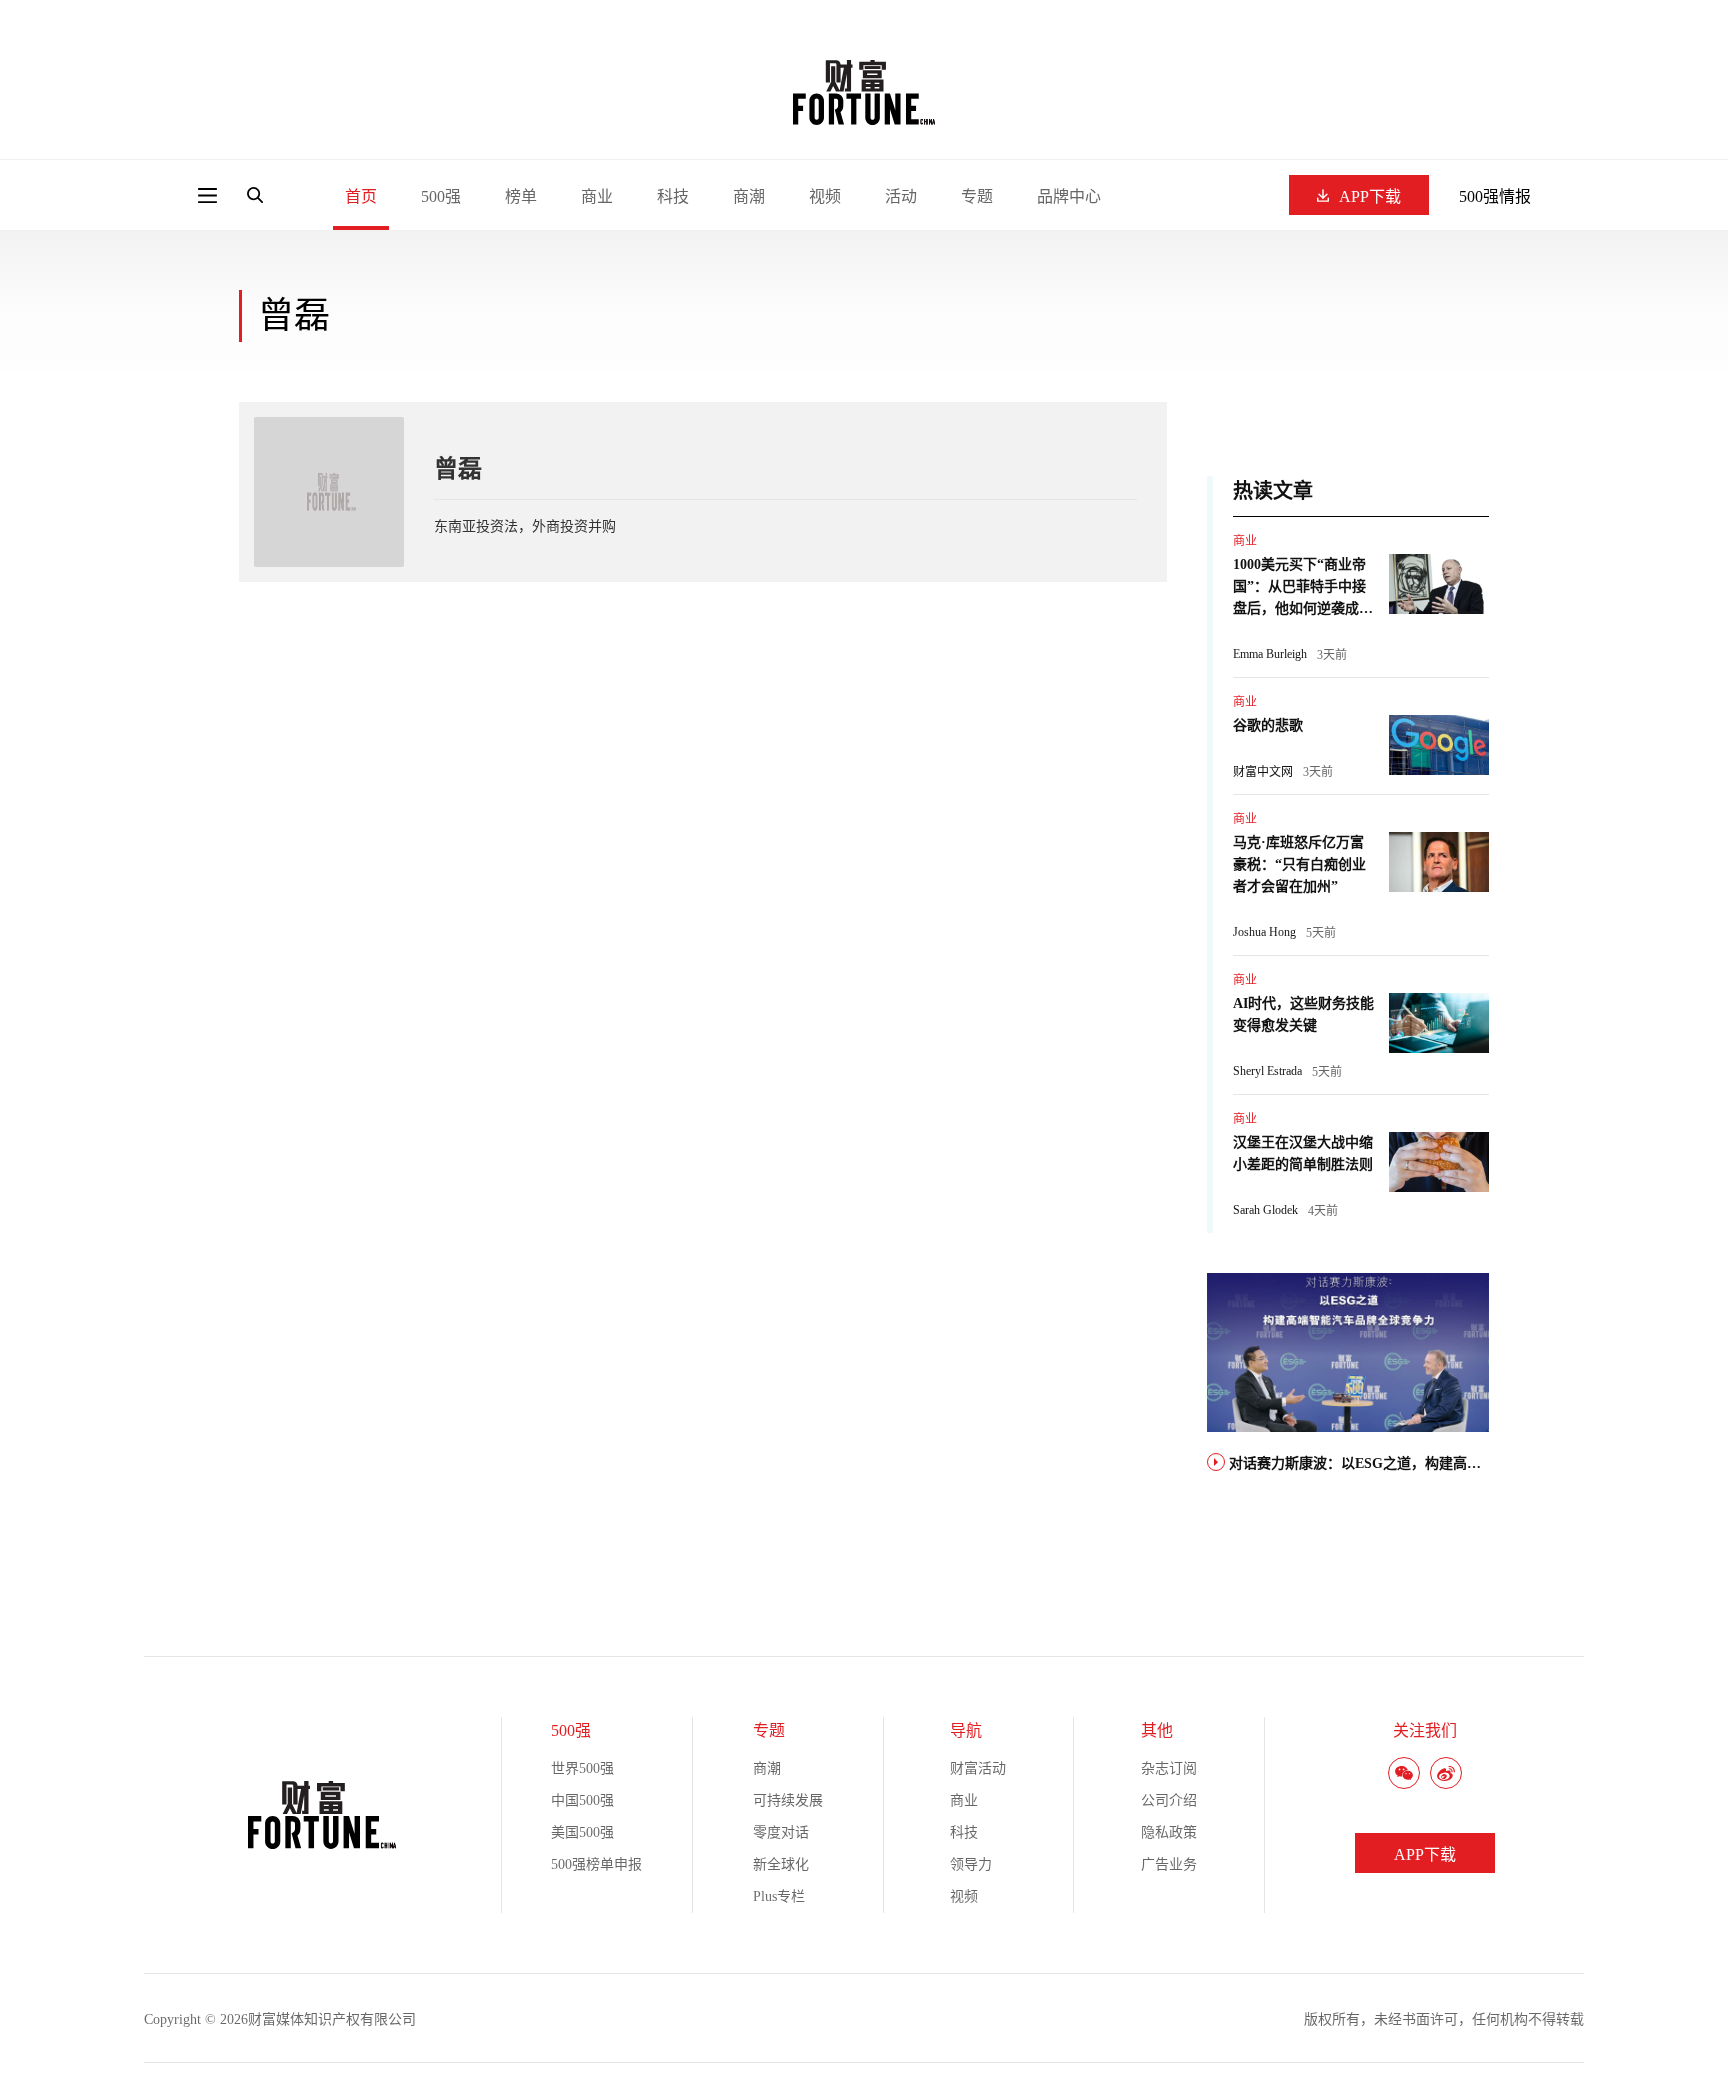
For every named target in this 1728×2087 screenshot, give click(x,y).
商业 (597, 196)
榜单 (521, 196)
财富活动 (978, 1768)
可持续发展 (788, 1800)
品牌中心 (1069, 196)
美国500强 (582, 1832)
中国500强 (582, 1800)
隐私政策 (1169, 1832)
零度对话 (781, 1832)
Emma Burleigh (1270, 654)
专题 (977, 196)
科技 (673, 196)
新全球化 (781, 1864)
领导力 (971, 1864)
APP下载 (1370, 196)
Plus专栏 (779, 1896)
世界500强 (582, 1768)
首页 (361, 196)
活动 (901, 196)
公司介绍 (1169, 1800)
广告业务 (1169, 1864)
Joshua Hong (1264, 932)
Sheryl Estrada (1267, 1071)
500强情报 (1495, 196)
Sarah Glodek (1265, 1210)
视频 (825, 196)
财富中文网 (1263, 772)
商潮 (749, 196)
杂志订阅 (1169, 1768)
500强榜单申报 (596, 1864)
